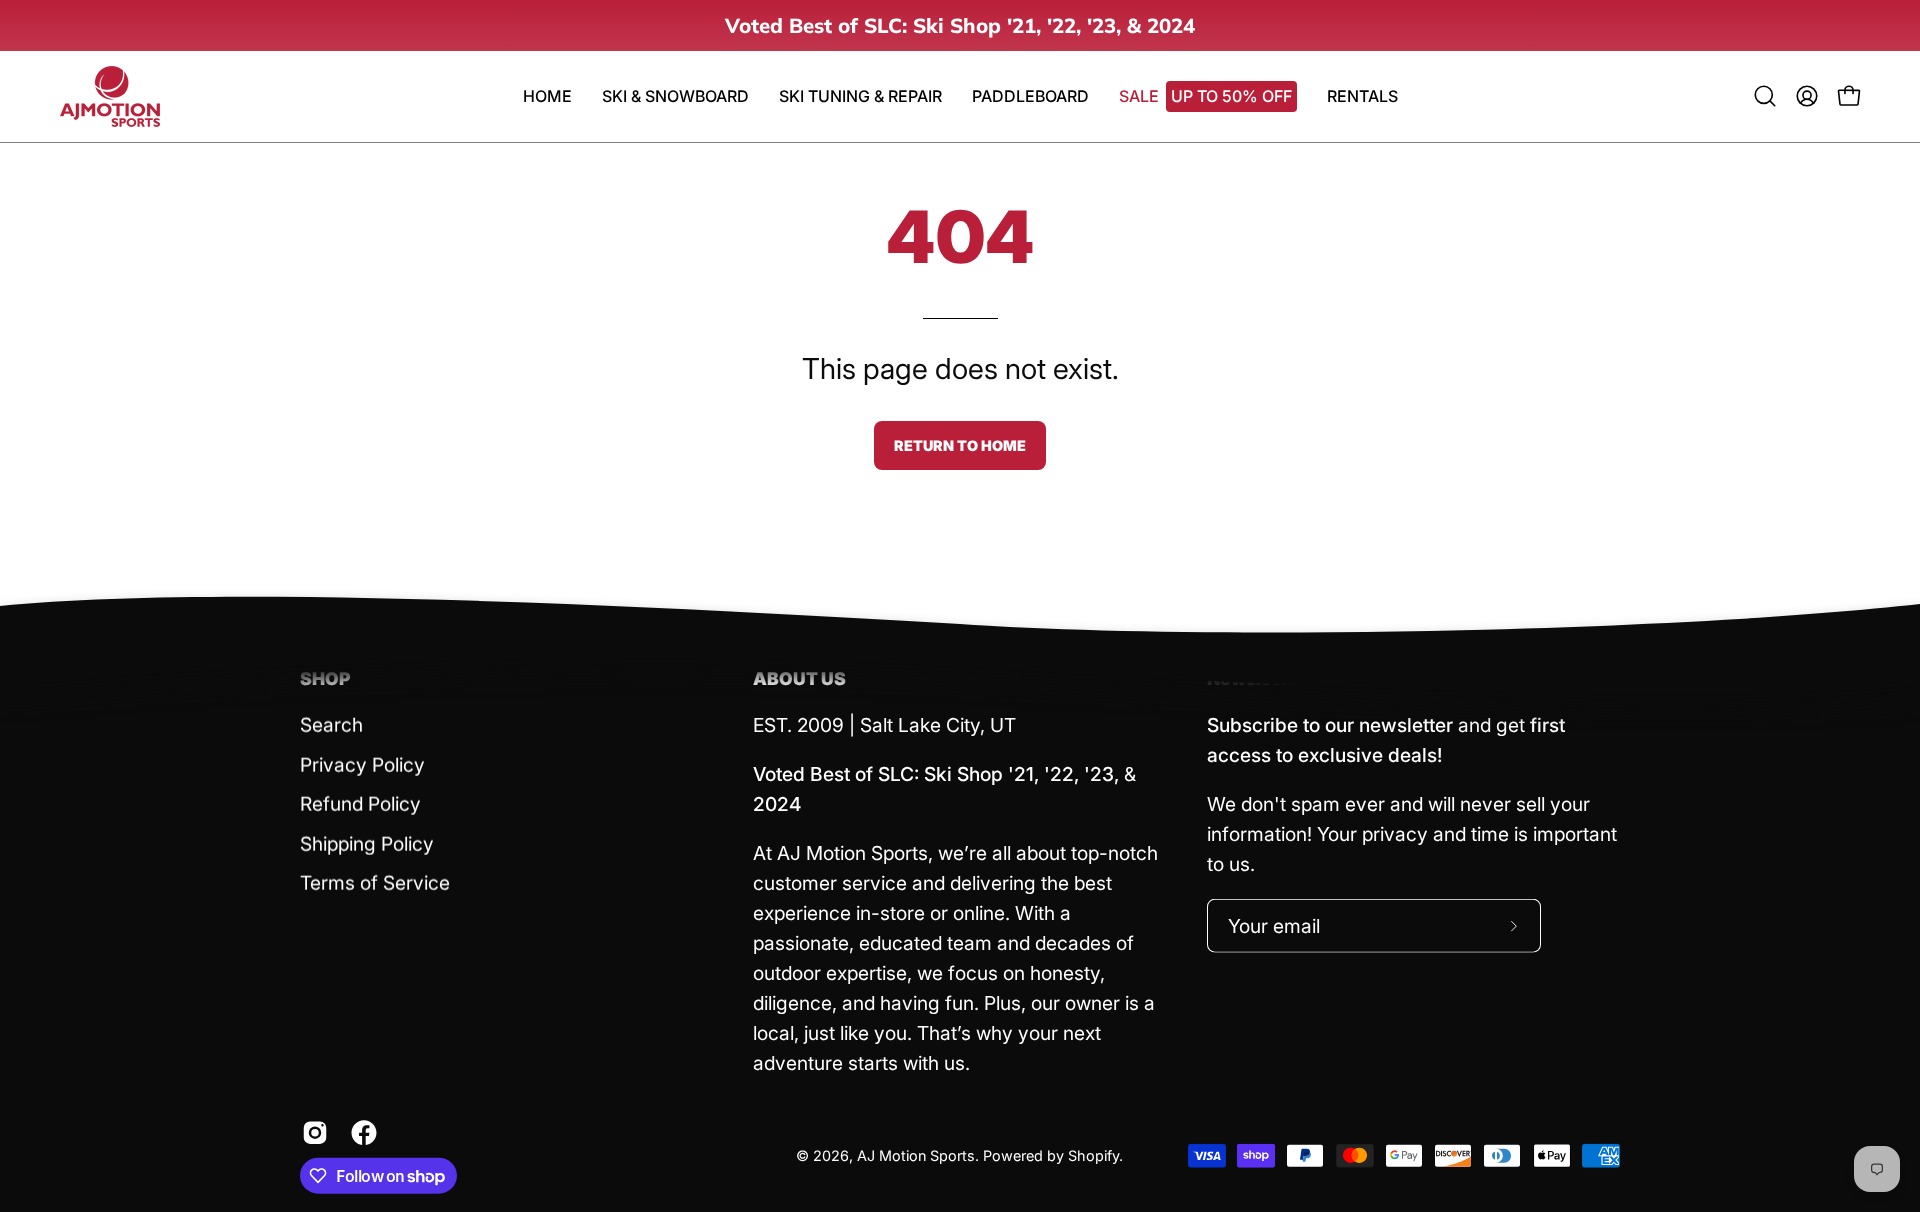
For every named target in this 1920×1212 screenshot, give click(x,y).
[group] (960, 25)
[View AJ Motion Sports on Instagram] (311, 1133)
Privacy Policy (362, 764)
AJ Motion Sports (916, 1155)
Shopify (1093, 1155)
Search (331, 725)
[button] (1030, 96)
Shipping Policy (367, 843)
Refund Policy (360, 804)
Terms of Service (375, 883)
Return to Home (960, 445)
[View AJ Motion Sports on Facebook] (360, 1133)
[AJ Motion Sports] (110, 96)
